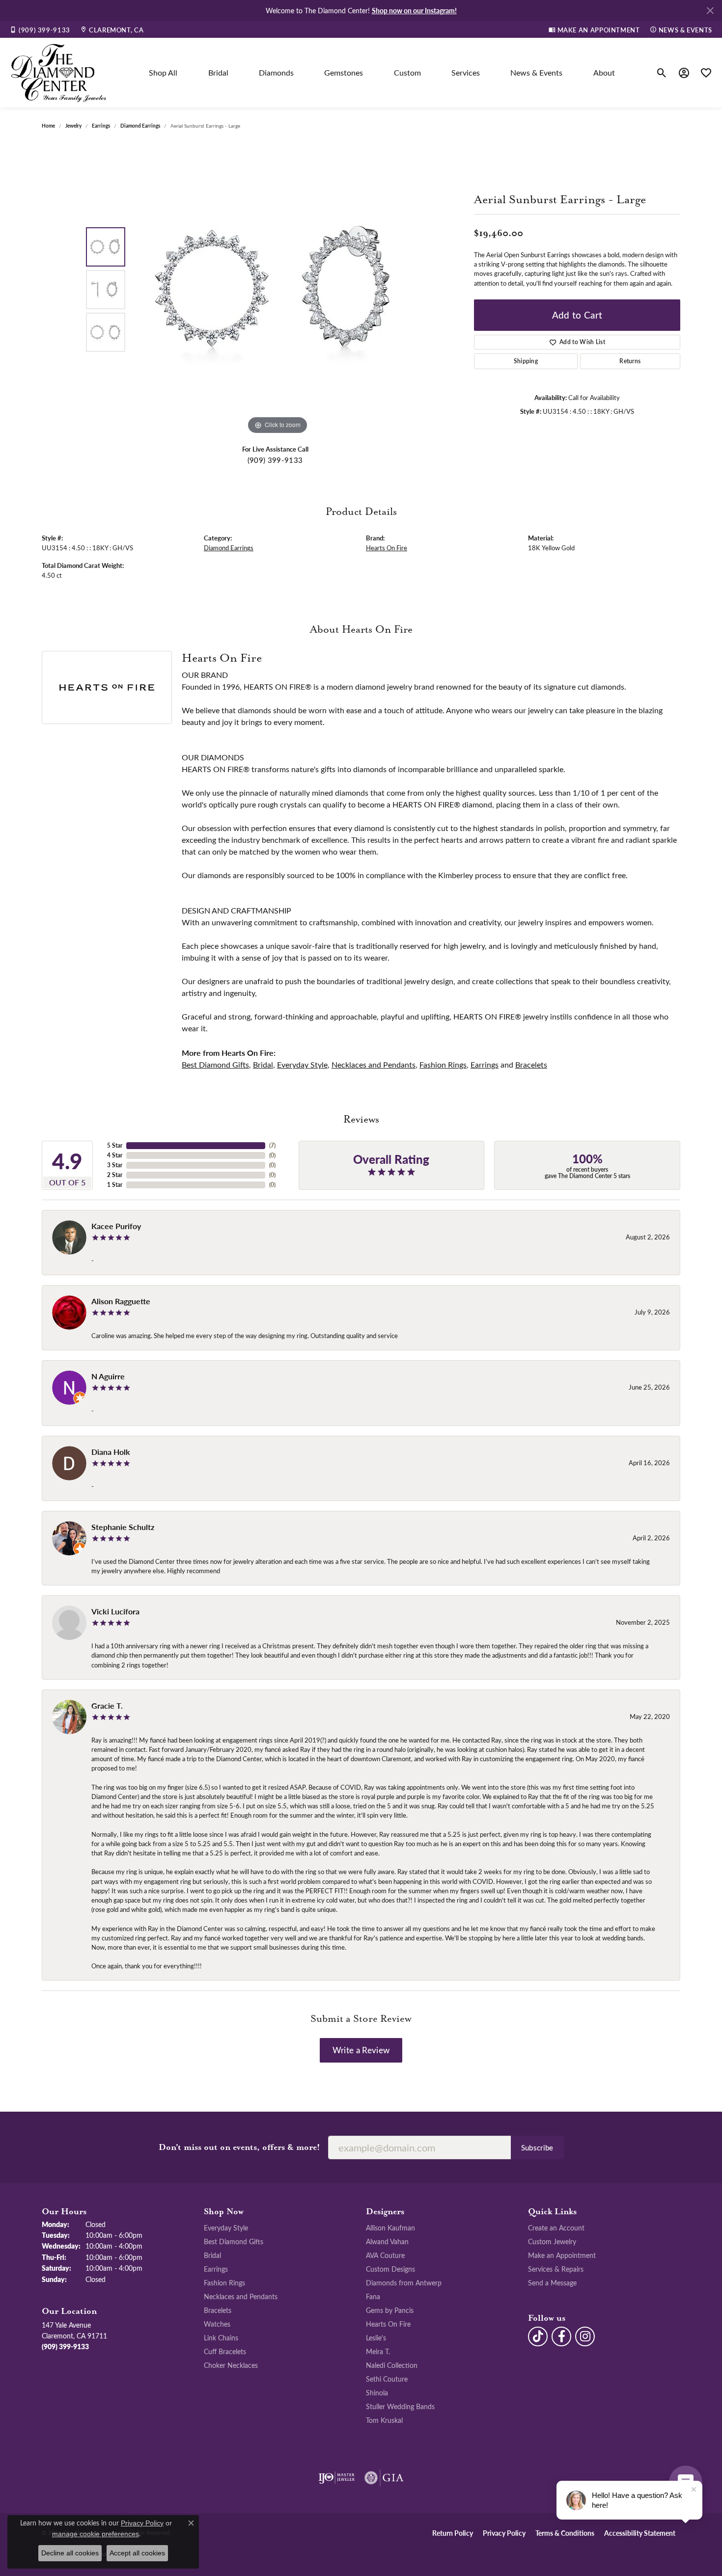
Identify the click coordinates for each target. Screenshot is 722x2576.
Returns (630, 361)
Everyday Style (302, 1064)
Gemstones (344, 72)
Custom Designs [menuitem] (390, 2269)
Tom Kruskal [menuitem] (384, 2420)
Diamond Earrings (140, 126)
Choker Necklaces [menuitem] (231, 2365)
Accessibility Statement (640, 2533)
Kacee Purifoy (116, 1226)
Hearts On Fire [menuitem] (388, 2324)
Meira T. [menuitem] (378, 2351)
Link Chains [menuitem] (221, 2337)
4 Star (115, 1155)
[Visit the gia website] (384, 2478)
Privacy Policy (504, 2533)
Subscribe (537, 2147)
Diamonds (276, 72)
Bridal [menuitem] (212, 2255)
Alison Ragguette (121, 1301)
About (604, 72)
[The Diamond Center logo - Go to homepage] (59, 73)
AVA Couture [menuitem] (385, 2255)
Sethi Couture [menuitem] (387, 2379)
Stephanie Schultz (123, 1527)
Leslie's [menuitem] (376, 2337)
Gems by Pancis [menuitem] (390, 2310)
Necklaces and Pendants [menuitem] (241, 2296)
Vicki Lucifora (115, 1611)
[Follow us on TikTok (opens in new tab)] (538, 2336)
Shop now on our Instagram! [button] (414, 10)
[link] (40, 29)
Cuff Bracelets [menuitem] (225, 2351)
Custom (407, 72)
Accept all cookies (137, 2553)
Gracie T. (107, 1705)
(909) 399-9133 (275, 460)
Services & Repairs (556, 2269)
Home (48, 126)
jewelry (73, 126)
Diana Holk (111, 1452)
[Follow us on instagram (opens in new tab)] (585, 2336)
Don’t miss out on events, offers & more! (239, 2147)
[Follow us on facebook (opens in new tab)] (561, 2336)
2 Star (115, 1175)
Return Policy (453, 2533)
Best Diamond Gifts (215, 1064)
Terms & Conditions (565, 2533)
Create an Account (556, 2227)
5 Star (115, 1145)
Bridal (218, 72)
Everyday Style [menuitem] (226, 2227)
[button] (662, 73)
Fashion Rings (443, 1064)
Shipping (526, 361)
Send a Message (552, 2282)
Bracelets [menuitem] (218, 2310)
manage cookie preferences (96, 2534)
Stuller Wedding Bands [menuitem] (400, 2406)
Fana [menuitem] (373, 2296)
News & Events (536, 72)
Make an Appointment (562, 2255)
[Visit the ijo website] (337, 2478)
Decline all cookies (70, 2553)
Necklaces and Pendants (374, 1064)
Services (466, 72)
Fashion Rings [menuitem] (224, 2282)
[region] (278, 290)
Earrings (101, 126)
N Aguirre (108, 1376)
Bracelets (531, 1064)
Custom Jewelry (552, 2241)
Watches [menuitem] (217, 2324)
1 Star (115, 1185)
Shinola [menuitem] (377, 2392)
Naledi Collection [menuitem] (392, 2365)
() (272, 1145)
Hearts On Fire (387, 548)
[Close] (710, 11)
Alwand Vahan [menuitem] (387, 2241)
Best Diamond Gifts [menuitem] (234, 2241)
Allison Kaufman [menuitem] (390, 2227)
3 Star (115, 1165)
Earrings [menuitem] (216, 2269)
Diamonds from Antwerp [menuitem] (404, 2282)
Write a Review (361, 2050)
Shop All (163, 72)
